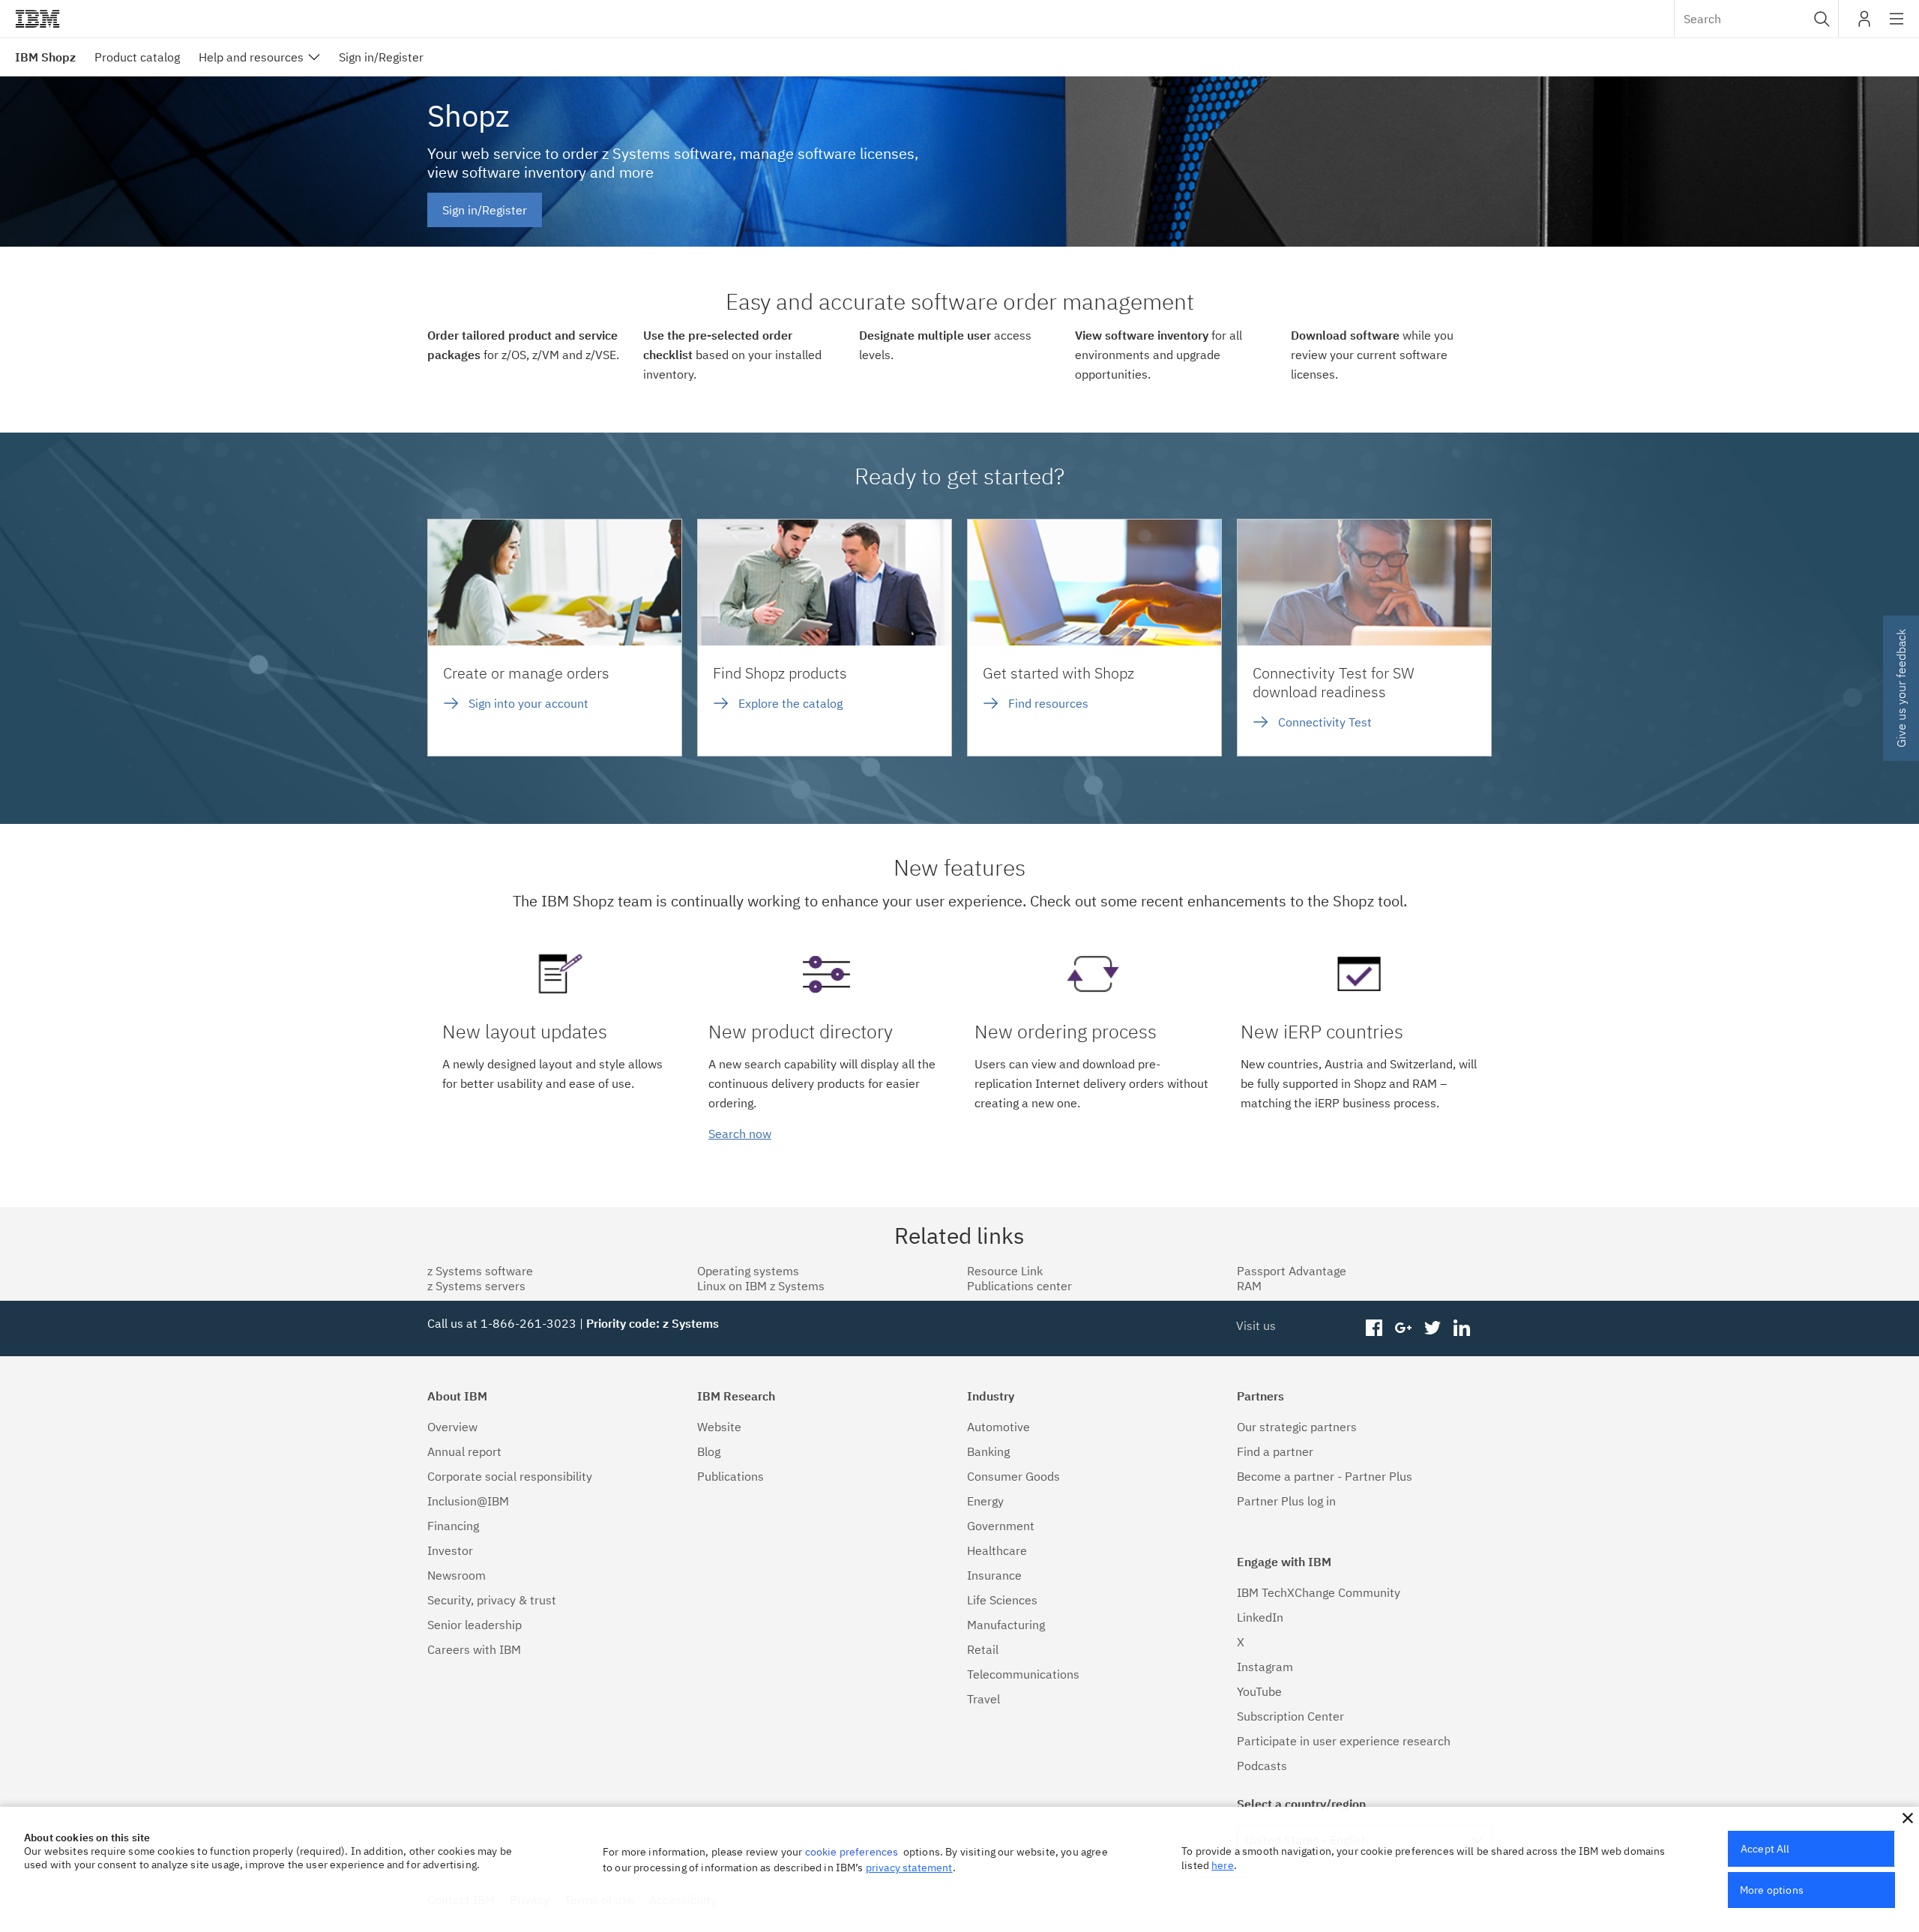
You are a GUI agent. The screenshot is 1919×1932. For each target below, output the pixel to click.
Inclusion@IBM (468, 1501)
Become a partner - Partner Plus (1325, 1476)
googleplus (1404, 1328)
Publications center (1019, 1286)
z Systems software (480, 1271)
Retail (983, 1649)
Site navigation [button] (1897, 26)
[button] (1822, 19)
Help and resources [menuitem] (251, 57)
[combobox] (1756, 19)
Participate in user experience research (1344, 1741)
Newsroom (457, 1575)
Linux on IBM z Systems (761, 1286)
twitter (1432, 1328)
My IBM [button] (1864, 24)
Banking (988, 1451)
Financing (453, 1526)
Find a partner (1275, 1451)
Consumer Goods (1013, 1476)
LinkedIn (1260, 1617)
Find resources (1048, 703)
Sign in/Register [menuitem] (381, 57)
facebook (1374, 1328)
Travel (983, 1699)
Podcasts (1262, 1766)
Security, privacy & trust (492, 1600)
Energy (985, 1501)
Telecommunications (1023, 1674)
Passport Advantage (1292, 1271)
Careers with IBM (474, 1649)
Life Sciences (1002, 1600)
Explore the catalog (790, 703)
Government (1001, 1526)
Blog (709, 1451)
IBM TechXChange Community (1319, 1592)
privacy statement (909, 1868)
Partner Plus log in (1286, 1501)
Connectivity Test (1325, 722)
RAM (1249, 1286)
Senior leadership (475, 1625)
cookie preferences (852, 1852)
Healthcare (997, 1550)
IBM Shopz (45, 57)
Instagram (1265, 1667)
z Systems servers (476, 1286)
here (1223, 1865)
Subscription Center (1290, 1716)
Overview (452, 1427)
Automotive (998, 1427)
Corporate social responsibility (510, 1476)
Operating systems (748, 1271)
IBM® (37, 19)
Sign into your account (528, 703)
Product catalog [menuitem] (137, 57)
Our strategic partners (1297, 1427)
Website (719, 1427)
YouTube (1259, 1691)
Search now (740, 1134)
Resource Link (1005, 1271)
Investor (450, 1550)
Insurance (994, 1575)
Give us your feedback (1901, 688)
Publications (730, 1476)
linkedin (1461, 1328)
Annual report (464, 1451)
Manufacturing (1006, 1625)
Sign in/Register (485, 210)
